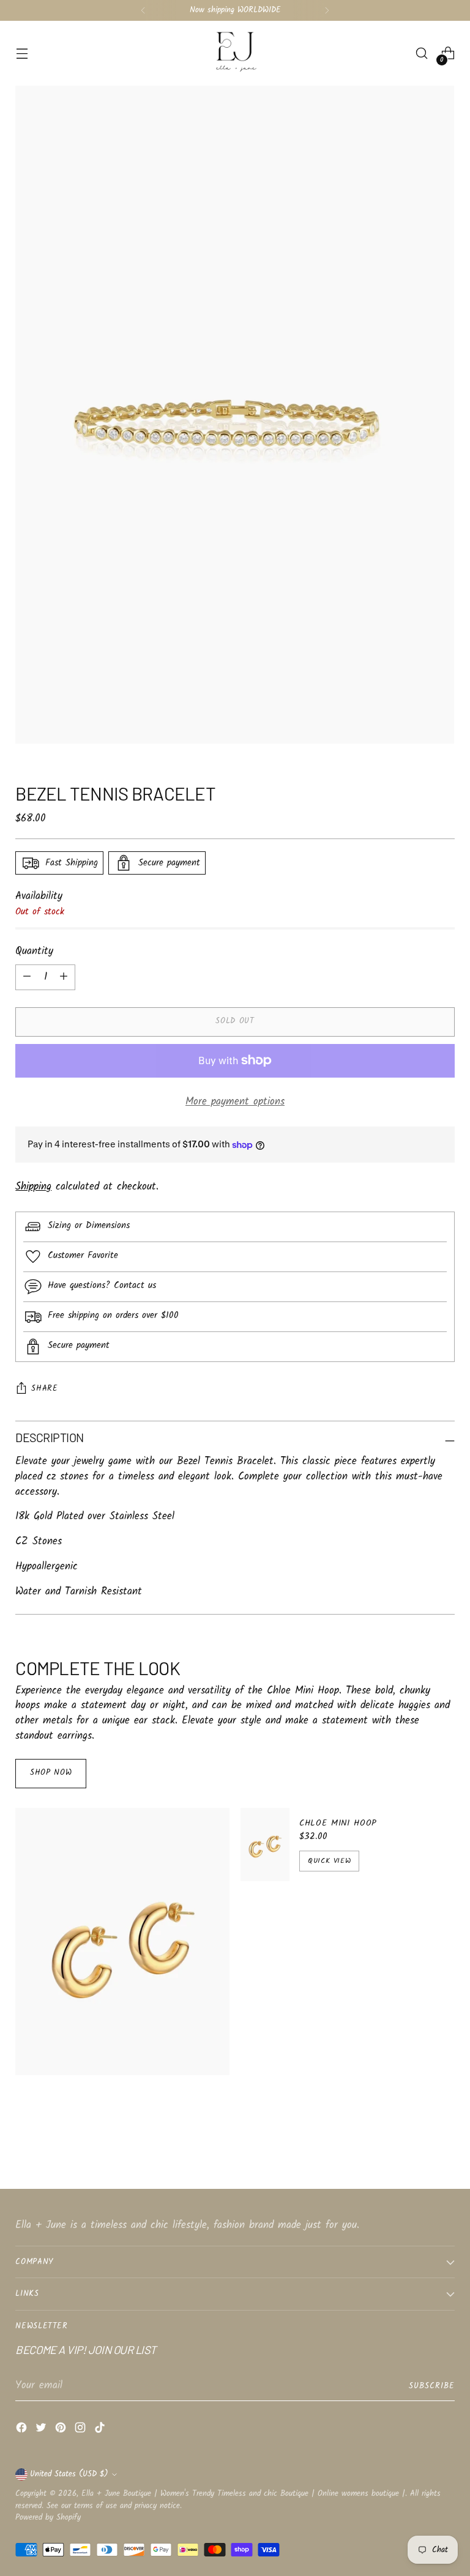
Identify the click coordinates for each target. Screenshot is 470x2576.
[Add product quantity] (27, 977)
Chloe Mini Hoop (338, 1823)
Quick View (329, 1861)
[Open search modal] (422, 54)
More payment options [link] (235, 1102)
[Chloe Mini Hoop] (265, 1845)
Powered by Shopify (48, 2518)
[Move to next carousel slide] (444, 2147)
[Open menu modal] (22, 54)
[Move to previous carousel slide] (416, 2147)
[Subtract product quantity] (64, 977)
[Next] (327, 10)
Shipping (33, 1187)
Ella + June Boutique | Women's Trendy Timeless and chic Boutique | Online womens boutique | (243, 2494)
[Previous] (143, 10)
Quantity (34, 952)
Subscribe (432, 2386)
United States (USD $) (69, 2474)
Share (44, 1389)
